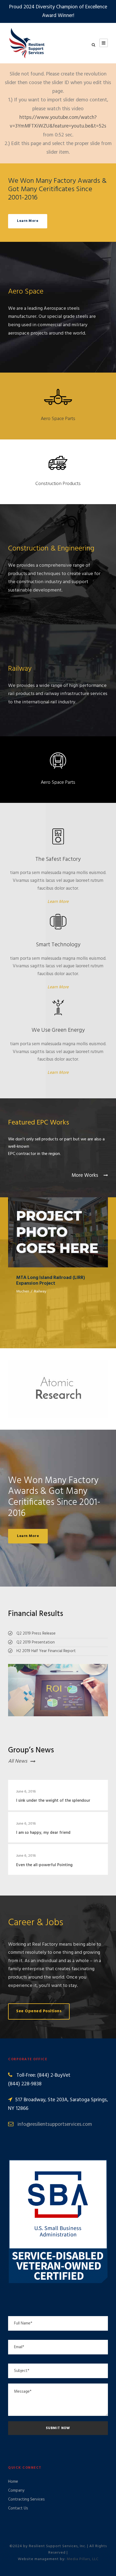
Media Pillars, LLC (83, 2559)
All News (18, 1761)
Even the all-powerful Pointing (44, 1865)
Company (16, 2491)
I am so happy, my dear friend (43, 1833)
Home (13, 2482)
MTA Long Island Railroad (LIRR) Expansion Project (58, 1225)
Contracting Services (26, 2499)
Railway (40, 1292)
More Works (86, 1175)
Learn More (58, 902)
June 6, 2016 (26, 1792)
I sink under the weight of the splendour (53, 1801)
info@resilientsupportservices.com (55, 2124)
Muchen (23, 1292)
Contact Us (18, 2508)
